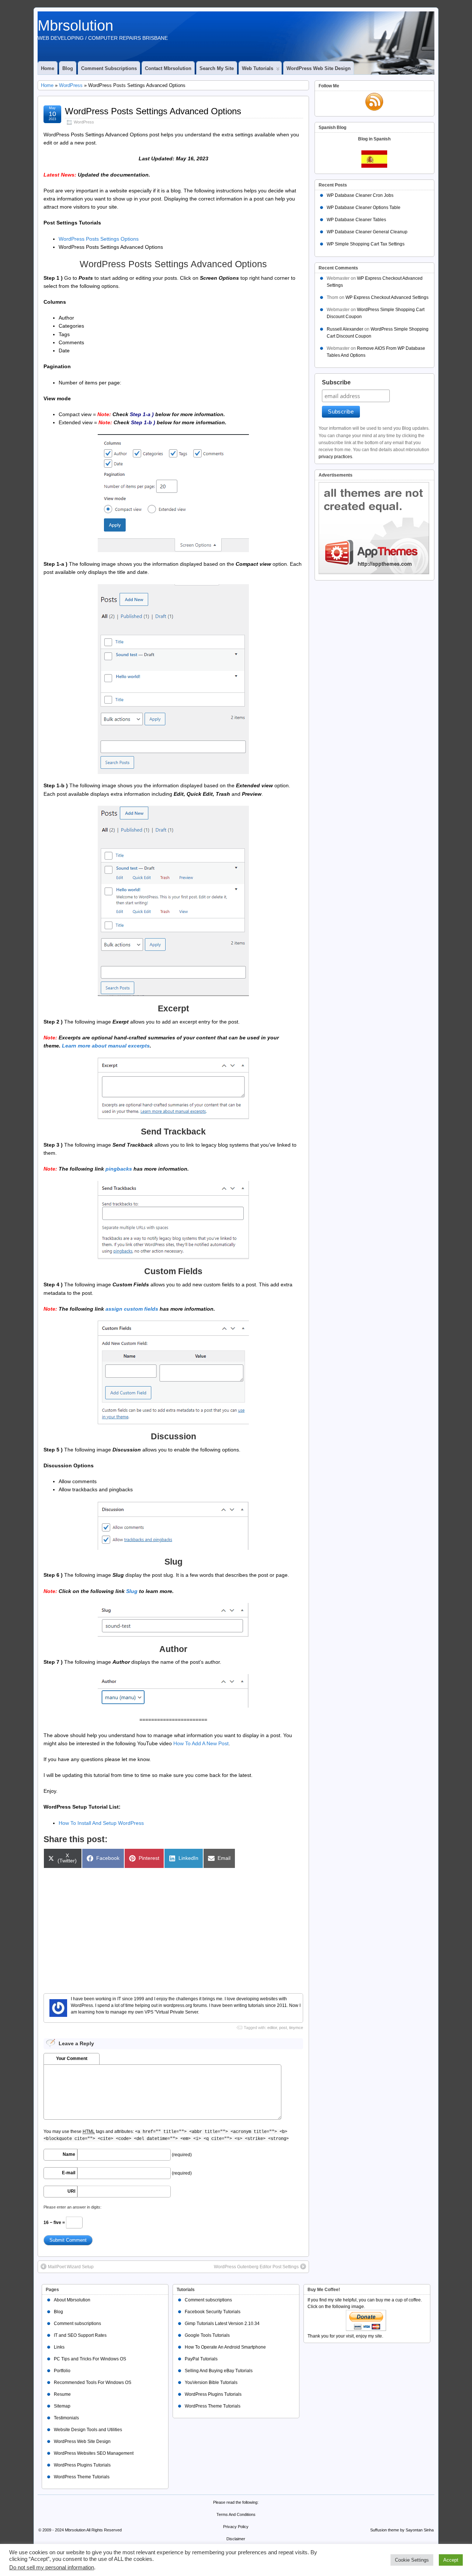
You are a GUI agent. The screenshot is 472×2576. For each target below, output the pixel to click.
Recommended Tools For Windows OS (93, 2382)
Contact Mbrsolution (168, 68)
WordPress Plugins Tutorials (82, 2465)
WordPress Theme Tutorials (82, 2477)
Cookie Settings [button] (412, 2560)
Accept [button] (451, 2560)
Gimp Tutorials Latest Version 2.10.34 (222, 2324)
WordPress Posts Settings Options (99, 239)
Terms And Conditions (236, 2514)
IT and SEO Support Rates (80, 2335)
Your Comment (72, 2059)
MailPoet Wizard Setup (71, 2267)
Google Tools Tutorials (207, 2335)
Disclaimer (236, 2539)
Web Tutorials (258, 68)
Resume (62, 2394)
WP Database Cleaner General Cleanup (367, 232)
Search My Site (217, 68)
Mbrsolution (75, 25)
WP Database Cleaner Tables (356, 220)
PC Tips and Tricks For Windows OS (90, 2359)
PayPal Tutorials (201, 2359)
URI (71, 2191)
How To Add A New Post (201, 1743)
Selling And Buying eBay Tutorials (219, 2371)
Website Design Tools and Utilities (88, 2430)
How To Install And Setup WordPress (101, 1823)
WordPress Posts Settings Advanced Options (153, 111)
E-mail (69, 2173)
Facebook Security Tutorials (213, 2312)
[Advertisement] (173, 1927)
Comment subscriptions (109, 68)
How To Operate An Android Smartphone (225, 2347)
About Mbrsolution (72, 2300)
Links (59, 2347)
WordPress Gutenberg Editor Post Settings (256, 2267)
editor (272, 2028)
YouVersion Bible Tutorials (211, 2382)
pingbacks (119, 1169)
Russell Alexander (345, 329)
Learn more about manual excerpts (106, 1046)
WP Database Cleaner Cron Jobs (360, 195)
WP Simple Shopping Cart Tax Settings (366, 244)
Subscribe (336, 382)
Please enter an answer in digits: (72, 2207)
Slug (132, 1591)
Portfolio (62, 2371)
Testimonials (66, 2418)
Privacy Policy (236, 2527)
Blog (68, 68)
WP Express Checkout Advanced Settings (387, 297)
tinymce (296, 2028)
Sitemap (62, 2406)
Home (48, 68)
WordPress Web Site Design (319, 68)
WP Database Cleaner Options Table (364, 208)
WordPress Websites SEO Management (94, 2453)
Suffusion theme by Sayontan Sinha (402, 2530)
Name (69, 2154)
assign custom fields (132, 1309)
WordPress (71, 85)
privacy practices (335, 457)
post (283, 2028)
